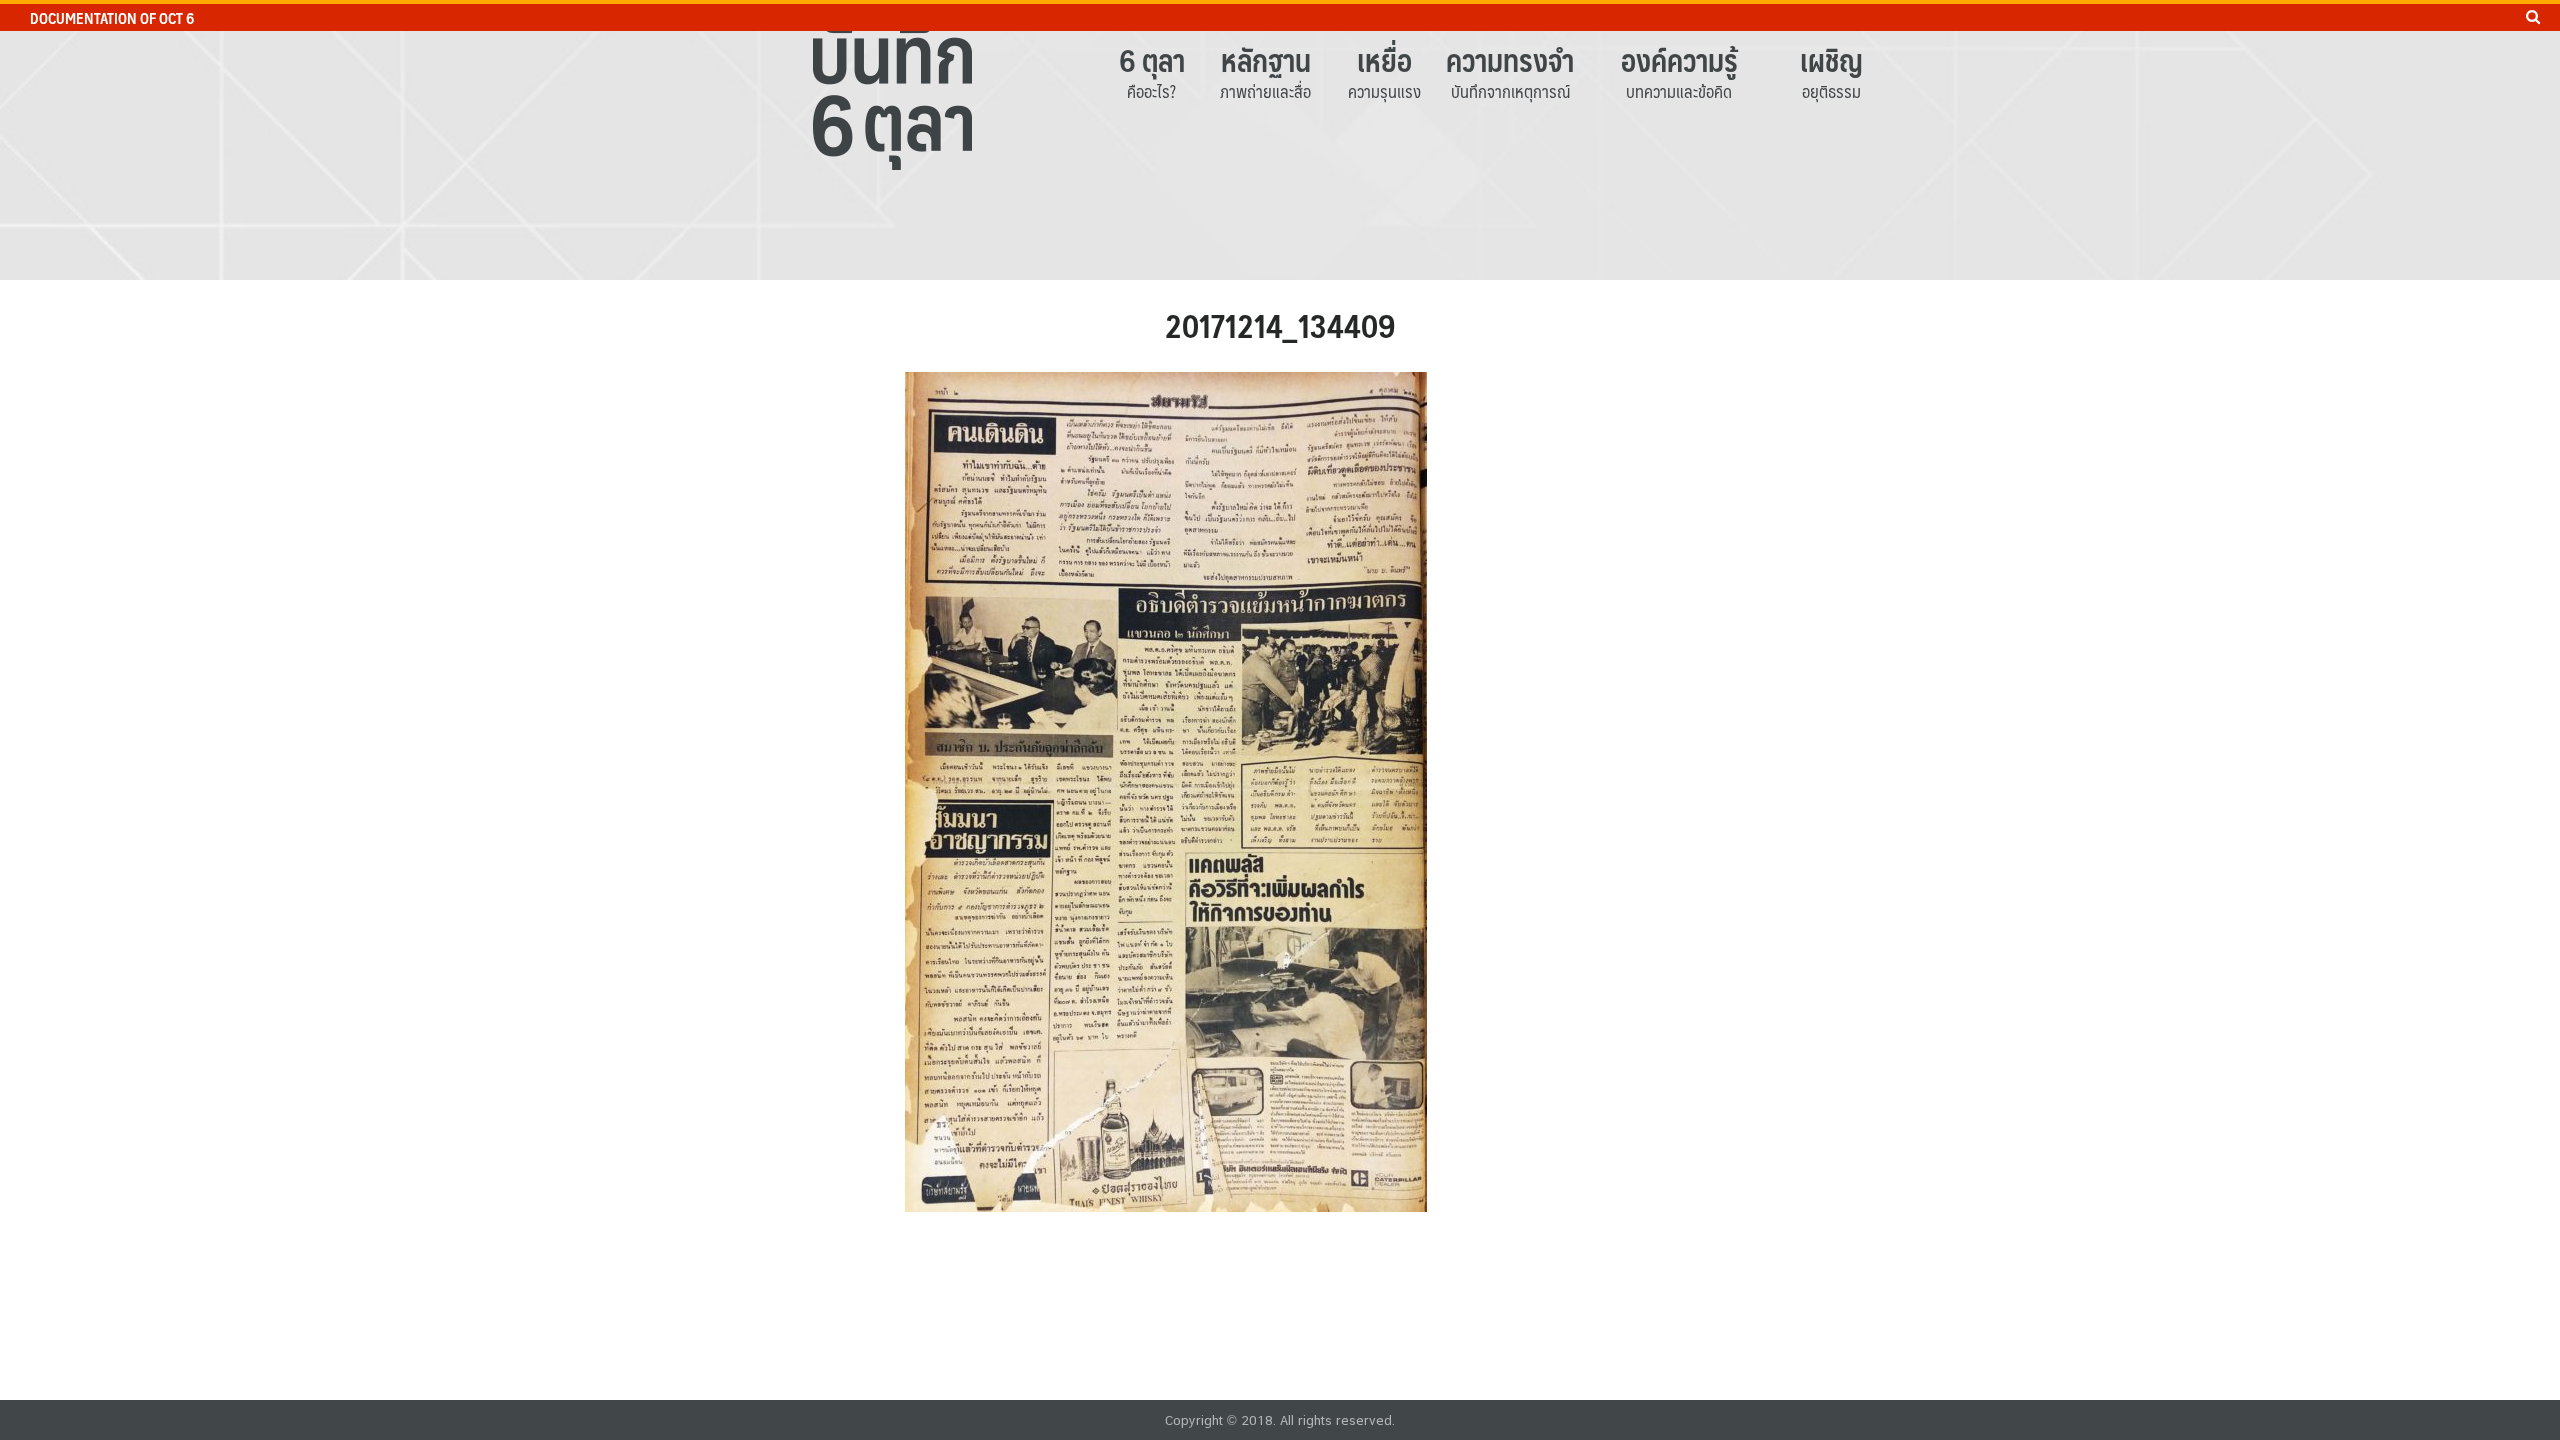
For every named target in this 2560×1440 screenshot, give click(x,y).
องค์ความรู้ (1679, 59)
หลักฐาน (1266, 59)
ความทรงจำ (1510, 59)
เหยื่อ (1384, 59)
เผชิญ (1831, 59)
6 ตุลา (1152, 59)
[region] (1280, 140)
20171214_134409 (1280, 325)
